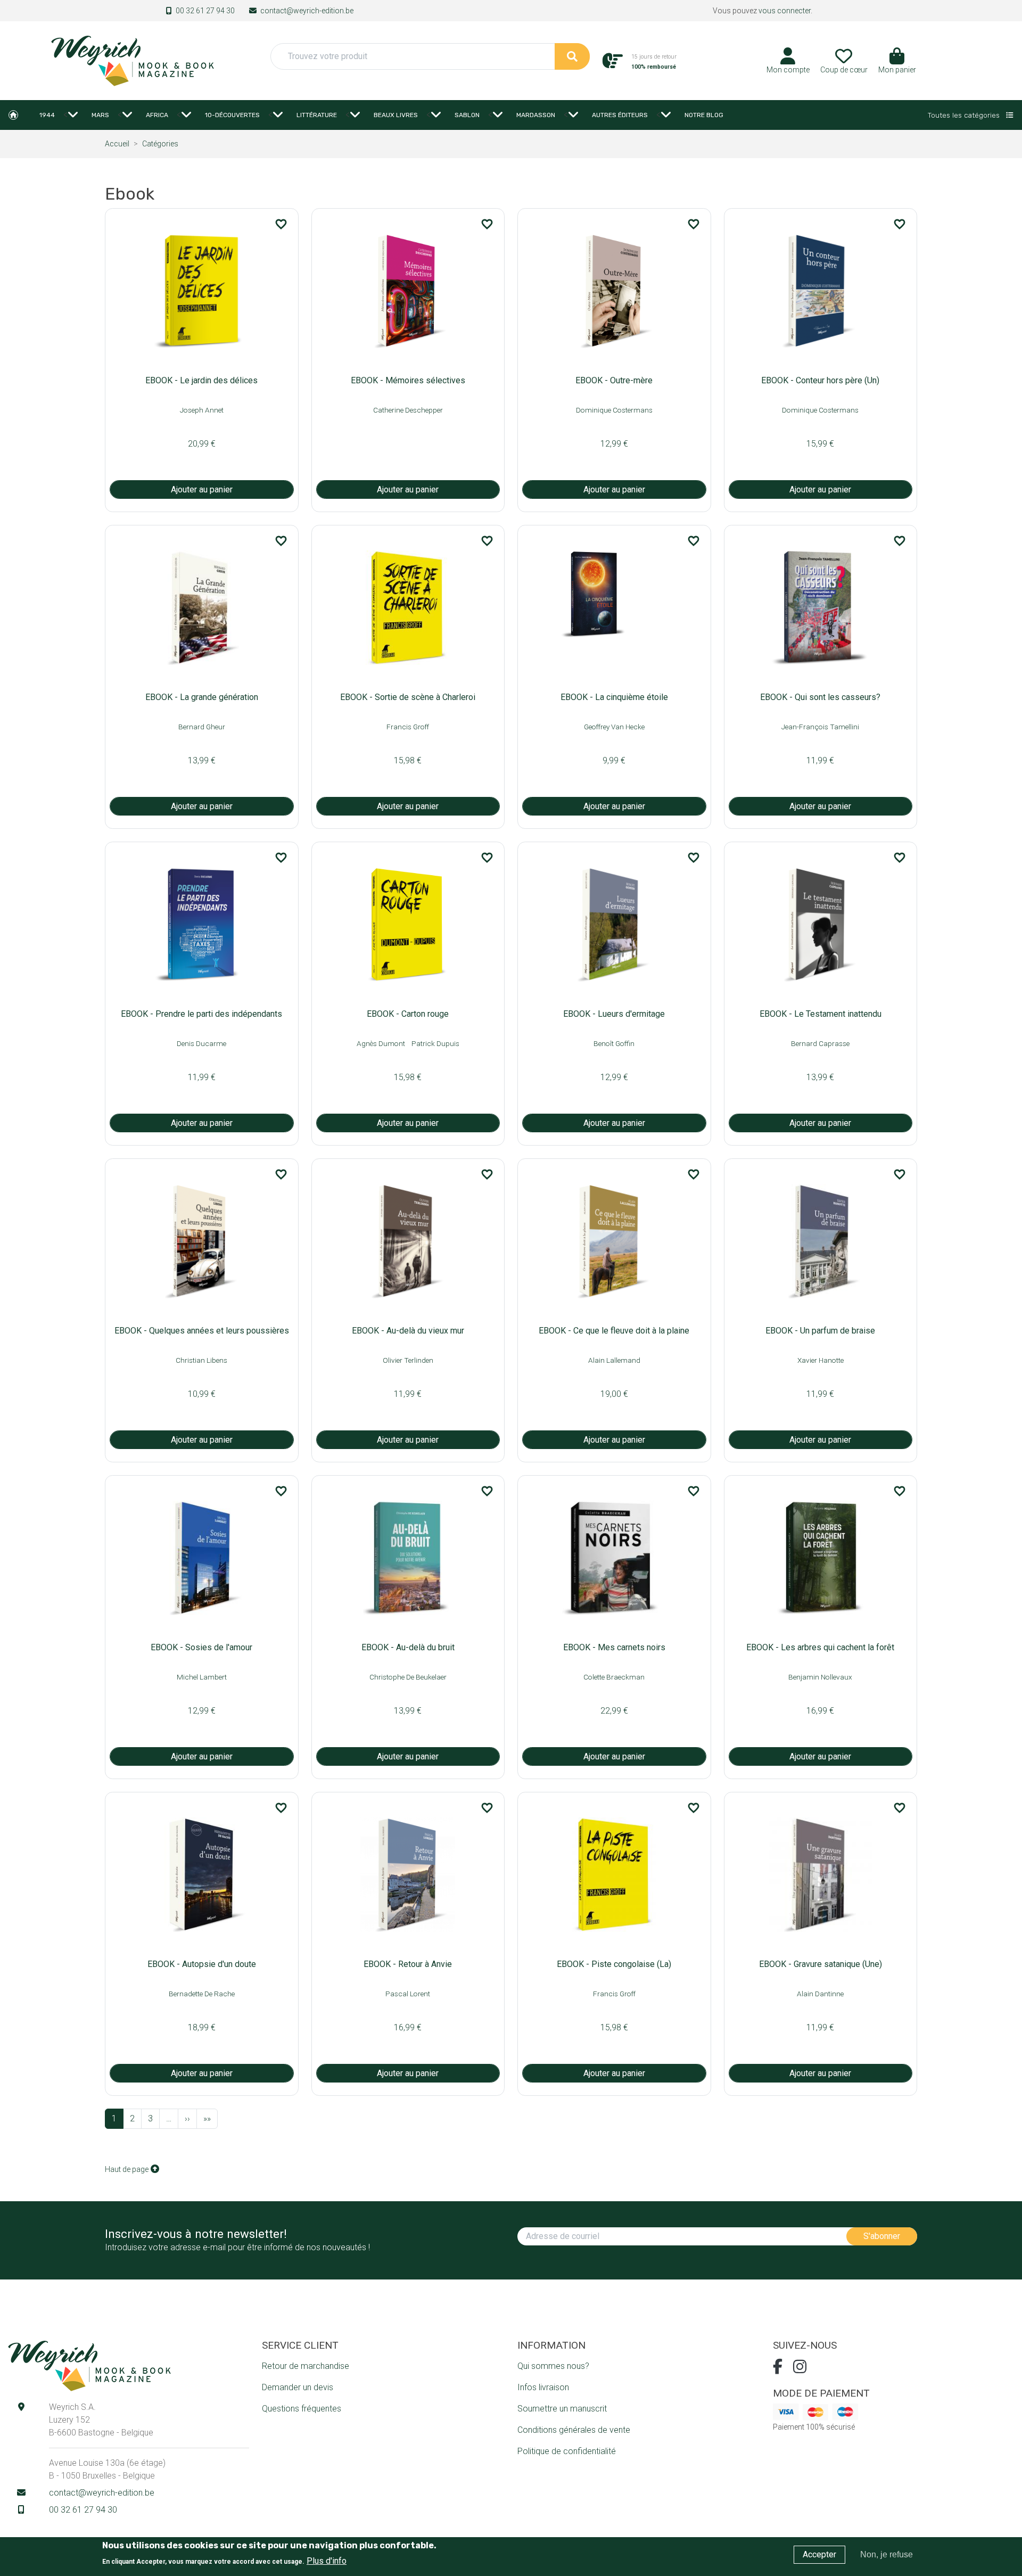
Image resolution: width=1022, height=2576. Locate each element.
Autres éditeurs (620, 115)
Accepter (819, 2554)
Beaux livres (396, 115)
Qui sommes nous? (553, 2366)
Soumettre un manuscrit (562, 2409)
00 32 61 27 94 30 (205, 11)
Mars (100, 115)
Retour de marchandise (306, 2366)
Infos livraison (543, 2387)
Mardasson (536, 115)
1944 (47, 115)
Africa (157, 115)
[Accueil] (132, 60)
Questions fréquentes (302, 2409)
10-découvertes (232, 115)
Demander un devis (298, 2387)
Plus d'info (327, 2560)
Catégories (160, 144)
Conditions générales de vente (574, 2430)
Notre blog (704, 115)
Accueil (13, 115)
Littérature (317, 115)
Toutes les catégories (965, 115)
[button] (897, 64)
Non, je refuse (887, 2554)
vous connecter (785, 11)
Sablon (467, 115)
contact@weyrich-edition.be (307, 11)
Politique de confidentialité (567, 2451)
